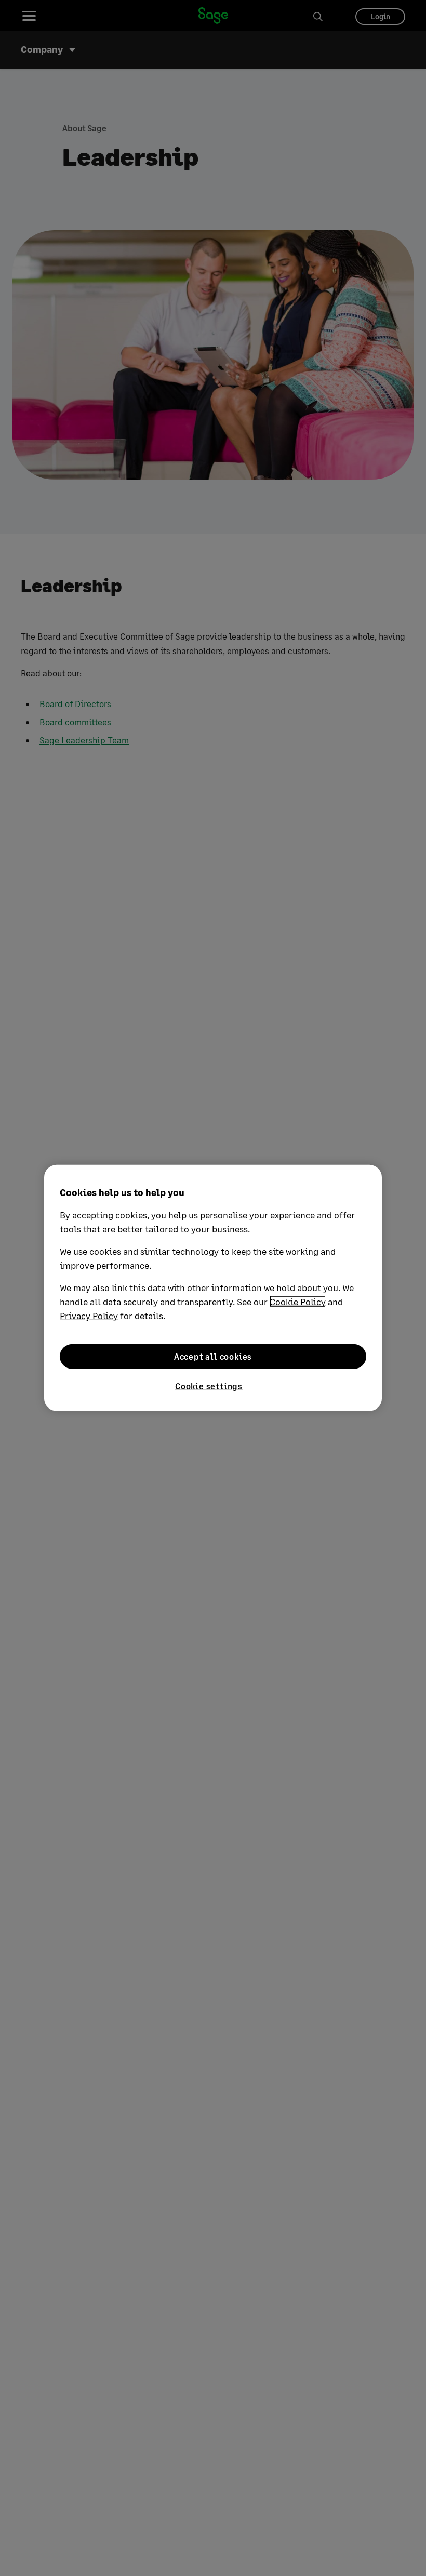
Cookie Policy (298, 1302)
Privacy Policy (89, 1316)
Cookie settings (209, 1386)
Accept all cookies (213, 1356)
